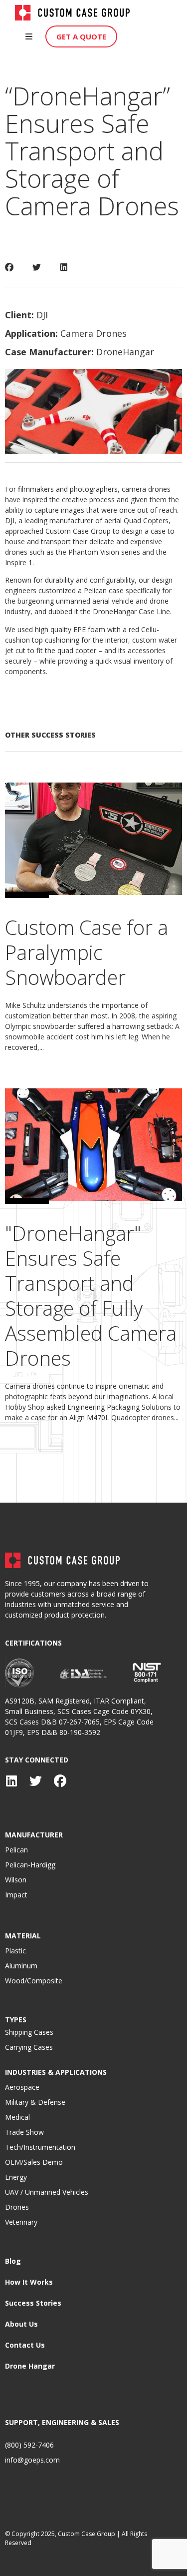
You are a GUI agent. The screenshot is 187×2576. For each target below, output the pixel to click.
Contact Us (25, 2345)
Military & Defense (35, 2102)
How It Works (29, 2282)
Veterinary (21, 2222)
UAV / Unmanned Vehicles (47, 2192)
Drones (17, 2207)
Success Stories (33, 2303)
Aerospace (22, 2087)
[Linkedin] (11, 1781)
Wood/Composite (34, 1981)
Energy (16, 2177)
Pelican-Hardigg (30, 1865)
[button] (29, 36)
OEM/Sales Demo (34, 2162)
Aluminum (21, 1966)
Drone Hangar (30, 2366)
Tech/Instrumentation (40, 2147)
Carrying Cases (29, 2047)
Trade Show (24, 2132)
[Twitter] (36, 1781)
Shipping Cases (29, 2032)
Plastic (15, 1951)
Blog (13, 2261)
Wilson (16, 1880)
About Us (21, 2324)
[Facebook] (60, 1781)
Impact (16, 1895)
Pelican (16, 1850)
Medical (17, 2117)
